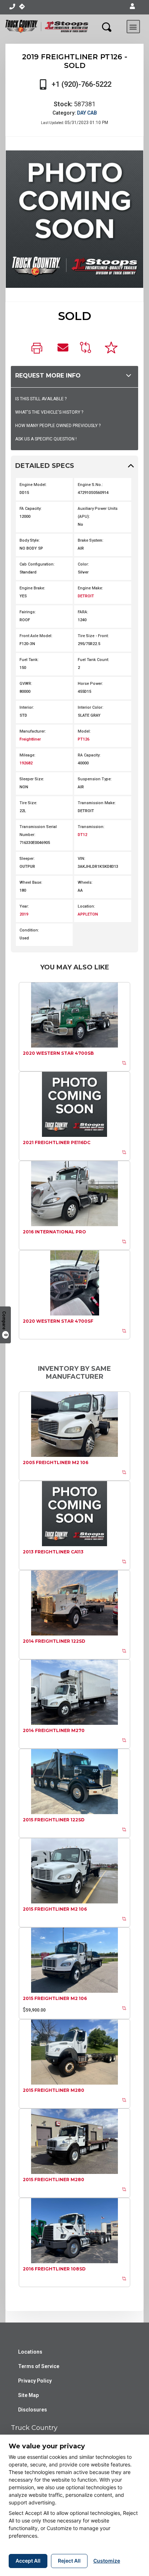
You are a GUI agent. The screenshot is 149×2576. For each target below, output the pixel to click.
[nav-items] (12, 7)
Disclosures (33, 2410)
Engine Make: (90, 588)
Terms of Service (39, 2366)
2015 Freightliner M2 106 (55, 1909)
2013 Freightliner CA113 (53, 1552)
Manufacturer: (33, 731)
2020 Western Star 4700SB (58, 1053)
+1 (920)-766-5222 (82, 84)
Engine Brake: (32, 588)
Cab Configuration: (37, 564)
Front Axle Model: (36, 636)
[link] (39, 349)
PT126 (84, 739)
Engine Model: (33, 485)
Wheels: (85, 882)
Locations (30, 2352)
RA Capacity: (89, 755)
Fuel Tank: (29, 660)
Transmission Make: (97, 803)
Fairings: (28, 612)
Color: (83, 564)
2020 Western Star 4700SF (58, 1321)
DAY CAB (87, 113)
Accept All (28, 2561)
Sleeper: (27, 859)
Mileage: (27, 755)
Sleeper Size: (32, 779)
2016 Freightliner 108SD (54, 2269)
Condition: (29, 930)
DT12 (82, 835)
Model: (84, 731)
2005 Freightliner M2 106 (56, 1462)
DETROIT (86, 596)
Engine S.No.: (90, 485)
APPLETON (88, 914)
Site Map (28, 2395)
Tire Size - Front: (93, 636)
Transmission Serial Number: (38, 831)
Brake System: (91, 540)
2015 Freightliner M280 (54, 2090)
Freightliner (30, 739)
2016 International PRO (54, 1232)
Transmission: (91, 827)
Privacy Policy (35, 2381)
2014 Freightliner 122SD (54, 1641)
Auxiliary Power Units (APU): (98, 513)
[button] (132, 7)
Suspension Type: (95, 779)
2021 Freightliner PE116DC (57, 1142)
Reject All (69, 2561)
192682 (26, 763)
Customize (107, 2561)
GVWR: (26, 684)
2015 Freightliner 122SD (54, 1820)
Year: (24, 906)
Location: (86, 906)
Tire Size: (28, 803)
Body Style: (30, 540)
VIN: (82, 859)
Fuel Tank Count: (93, 660)
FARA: (83, 612)
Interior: (27, 707)
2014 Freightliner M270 (54, 1730)
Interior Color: (91, 707)
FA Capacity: (31, 509)
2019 (24, 914)
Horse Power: (90, 684)
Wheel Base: (31, 882)
